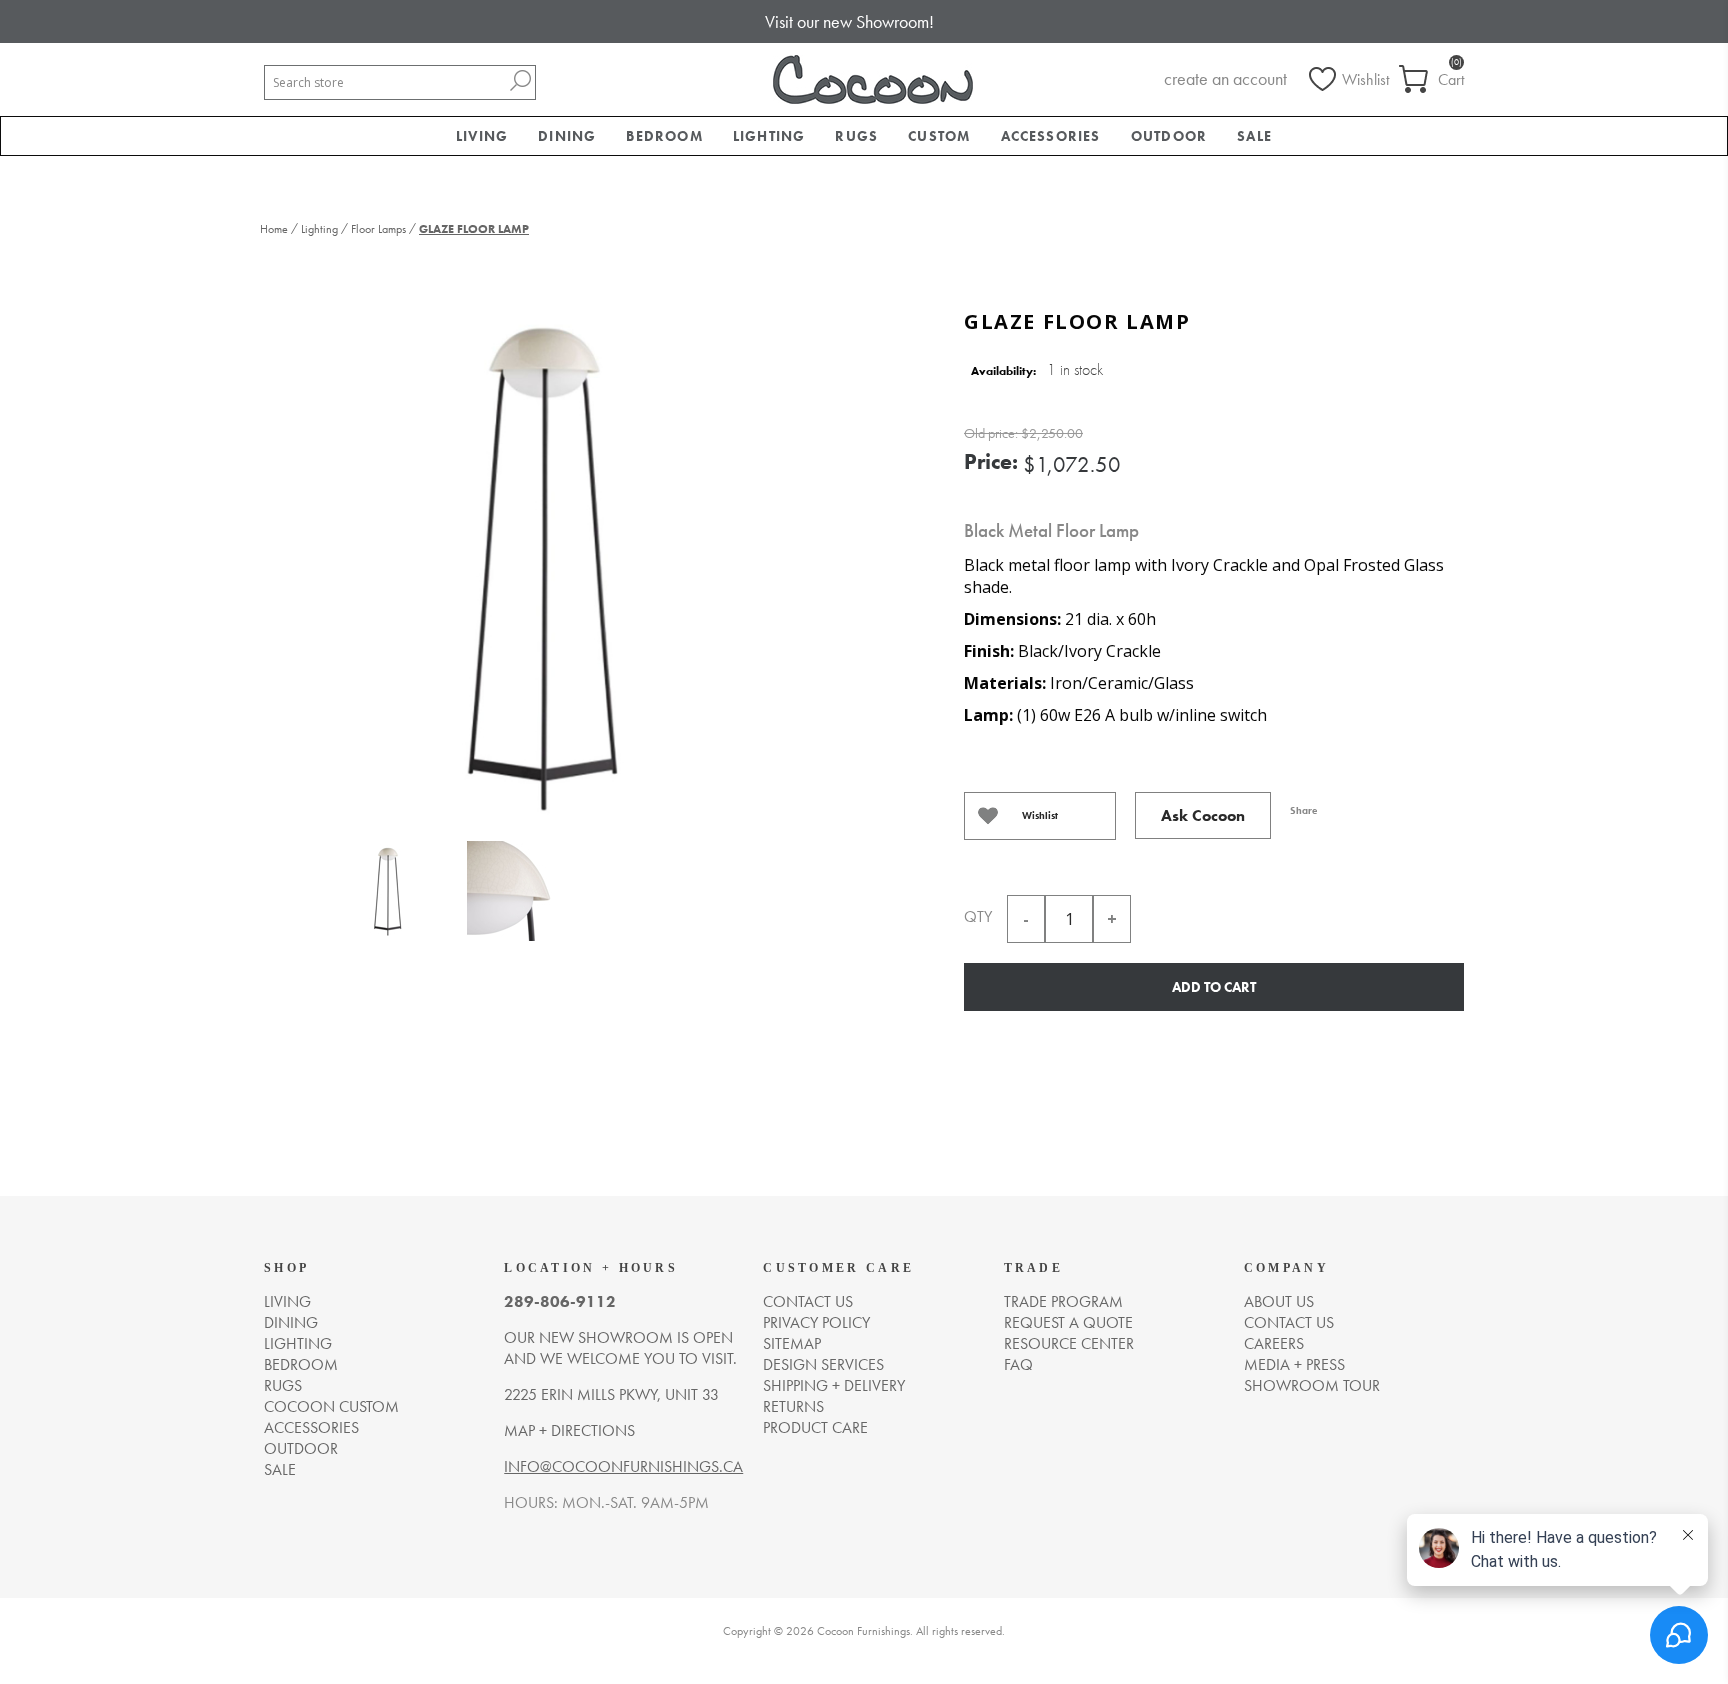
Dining (291, 1322)
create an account (1225, 78)
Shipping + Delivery (834, 1385)
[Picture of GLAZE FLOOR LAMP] (387, 895)
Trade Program (1063, 1301)
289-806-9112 (560, 1301)
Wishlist (1040, 815)
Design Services (823, 1364)
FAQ (1018, 1364)
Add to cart (1214, 987)
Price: (991, 461)
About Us (1279, 1301)
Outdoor (301, 1448)
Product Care (815, 1427)
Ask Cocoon (1203, 815)
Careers (1274, 1343)
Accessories (311, 1427)
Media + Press (1294, 1364)
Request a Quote (1068, 1322)
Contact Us (1289, 1322)
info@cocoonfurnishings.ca (623, 1466)
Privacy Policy (816, 1322)
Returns (793, 1406)
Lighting (298, 1343)
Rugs (283, 1385)
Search (520, 80)
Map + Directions (569, 1430)
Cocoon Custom (331, 1406)
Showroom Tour (1312, 1385)
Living (287, 1301)
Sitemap (792, 1343)
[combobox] (385, 82)
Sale (280, 1469)
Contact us (808, 1301)
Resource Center (1069, 1343)
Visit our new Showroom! (849, 21)
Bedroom (301, 1364)
